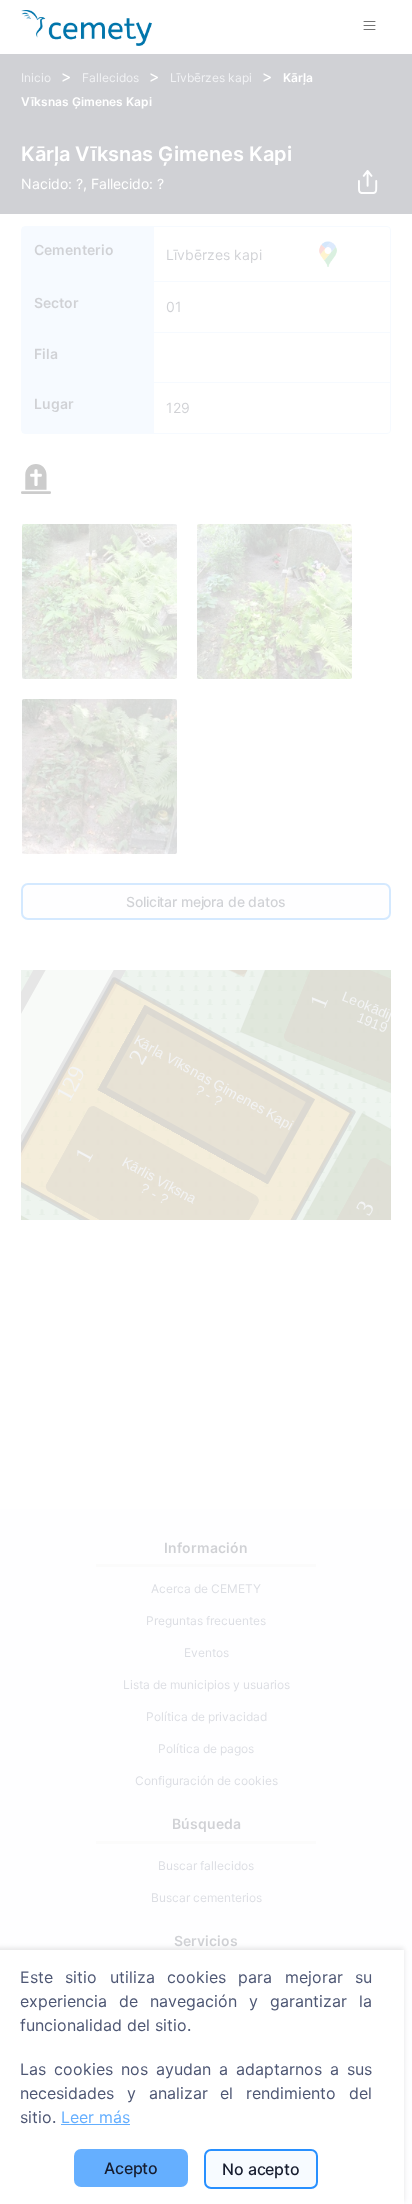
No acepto (261, 2169)
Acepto (131, 2168)
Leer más (95, 2117)
